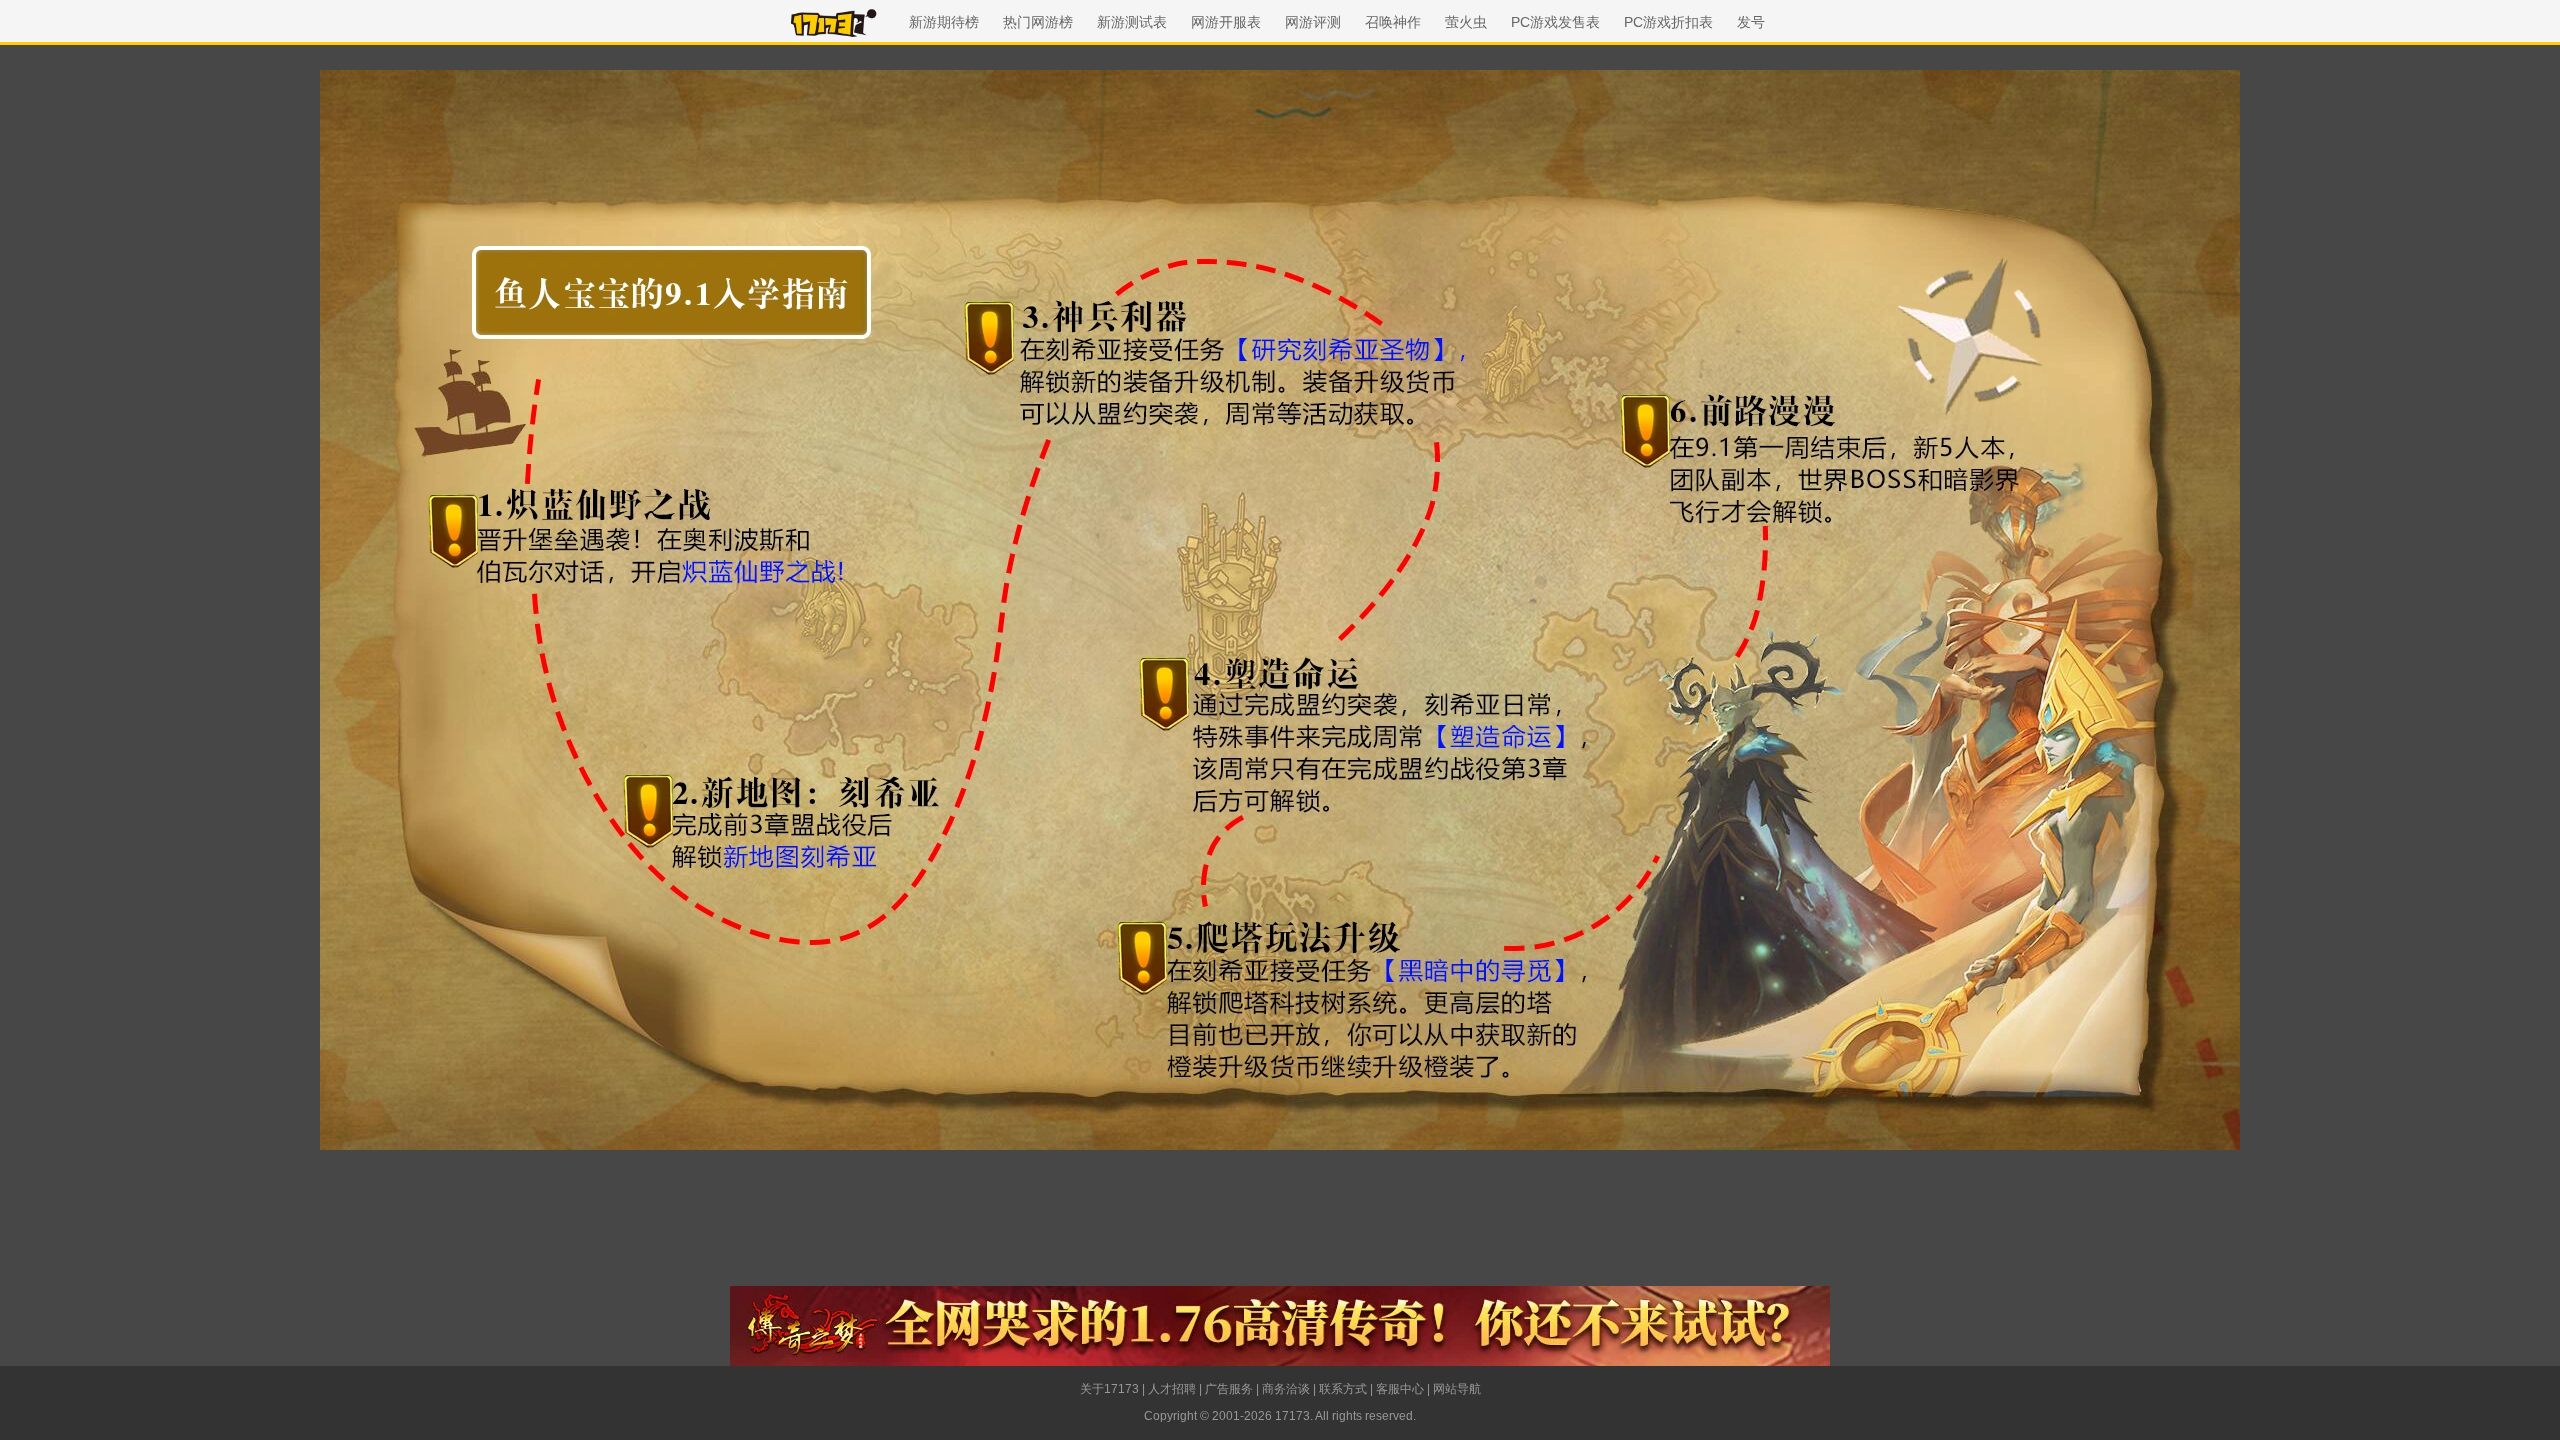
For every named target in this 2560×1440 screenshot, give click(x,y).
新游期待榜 (944, 22)
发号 (1751, 22)
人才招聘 (1172, 1389)
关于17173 (1109, 1389)
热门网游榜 (1038, 22)
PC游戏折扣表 (1668, 22)
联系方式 (1343, 1389)
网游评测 (1313, 22)
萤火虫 (1466, 22)
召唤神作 (1393, 22)
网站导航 (1457, 1389)
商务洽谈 (1286, 1389)
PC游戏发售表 (1555, 22)
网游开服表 (1226, 22)
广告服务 (1229, 1389)
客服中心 (1400, 1389)
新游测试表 (1132, 22)
